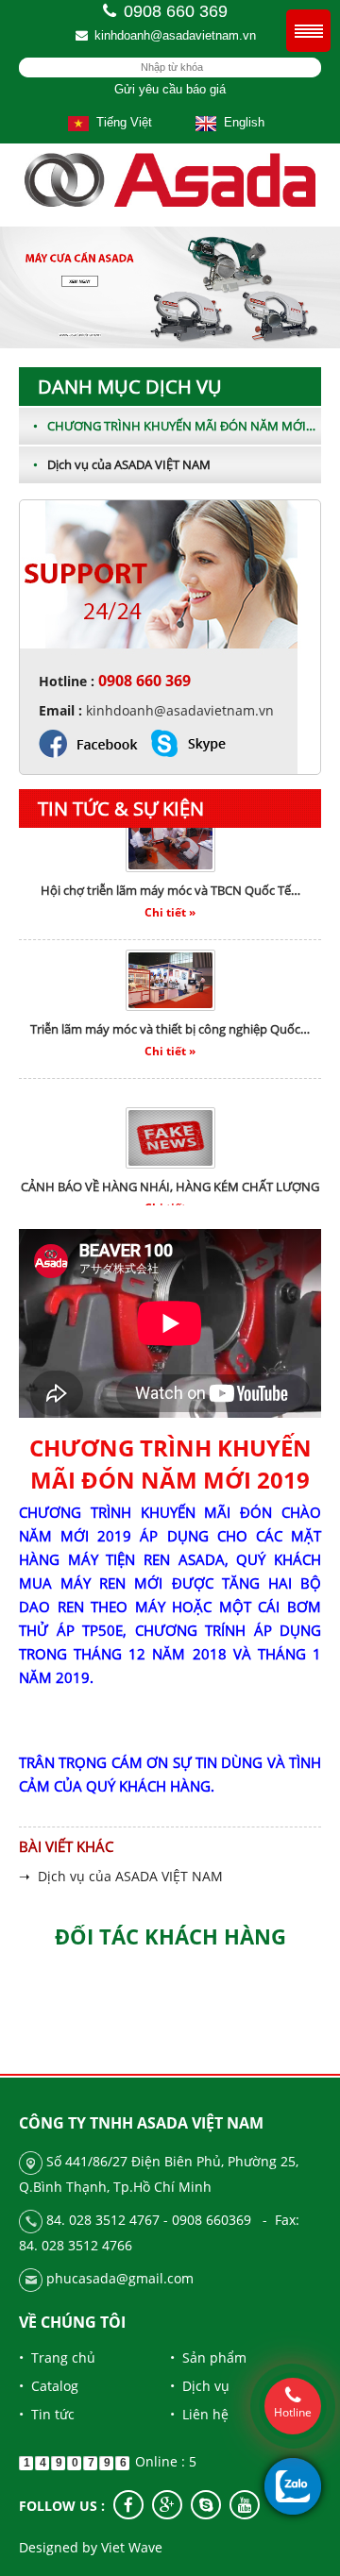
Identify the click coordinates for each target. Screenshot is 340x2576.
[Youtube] (245, 2505)
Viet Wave (132, 2547)
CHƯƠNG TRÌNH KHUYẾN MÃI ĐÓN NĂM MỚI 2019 (176, 426)
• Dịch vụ (200, 2386)
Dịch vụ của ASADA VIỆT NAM (122, 464)
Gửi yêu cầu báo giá (170, 89)
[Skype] (206, 2505)
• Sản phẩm (208, 2357)
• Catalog (49, 2386)
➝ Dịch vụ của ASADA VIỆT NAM (121, 1876)
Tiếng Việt (120, 122)
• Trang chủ (57, 2357)
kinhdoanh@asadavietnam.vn (175, 35)
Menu (308, 31)
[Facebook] (128, 2505)
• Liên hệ (199, 2414)
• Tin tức (47, 2414)
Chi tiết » (170, 897)
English (240, 122)
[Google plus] (167, 2505)
